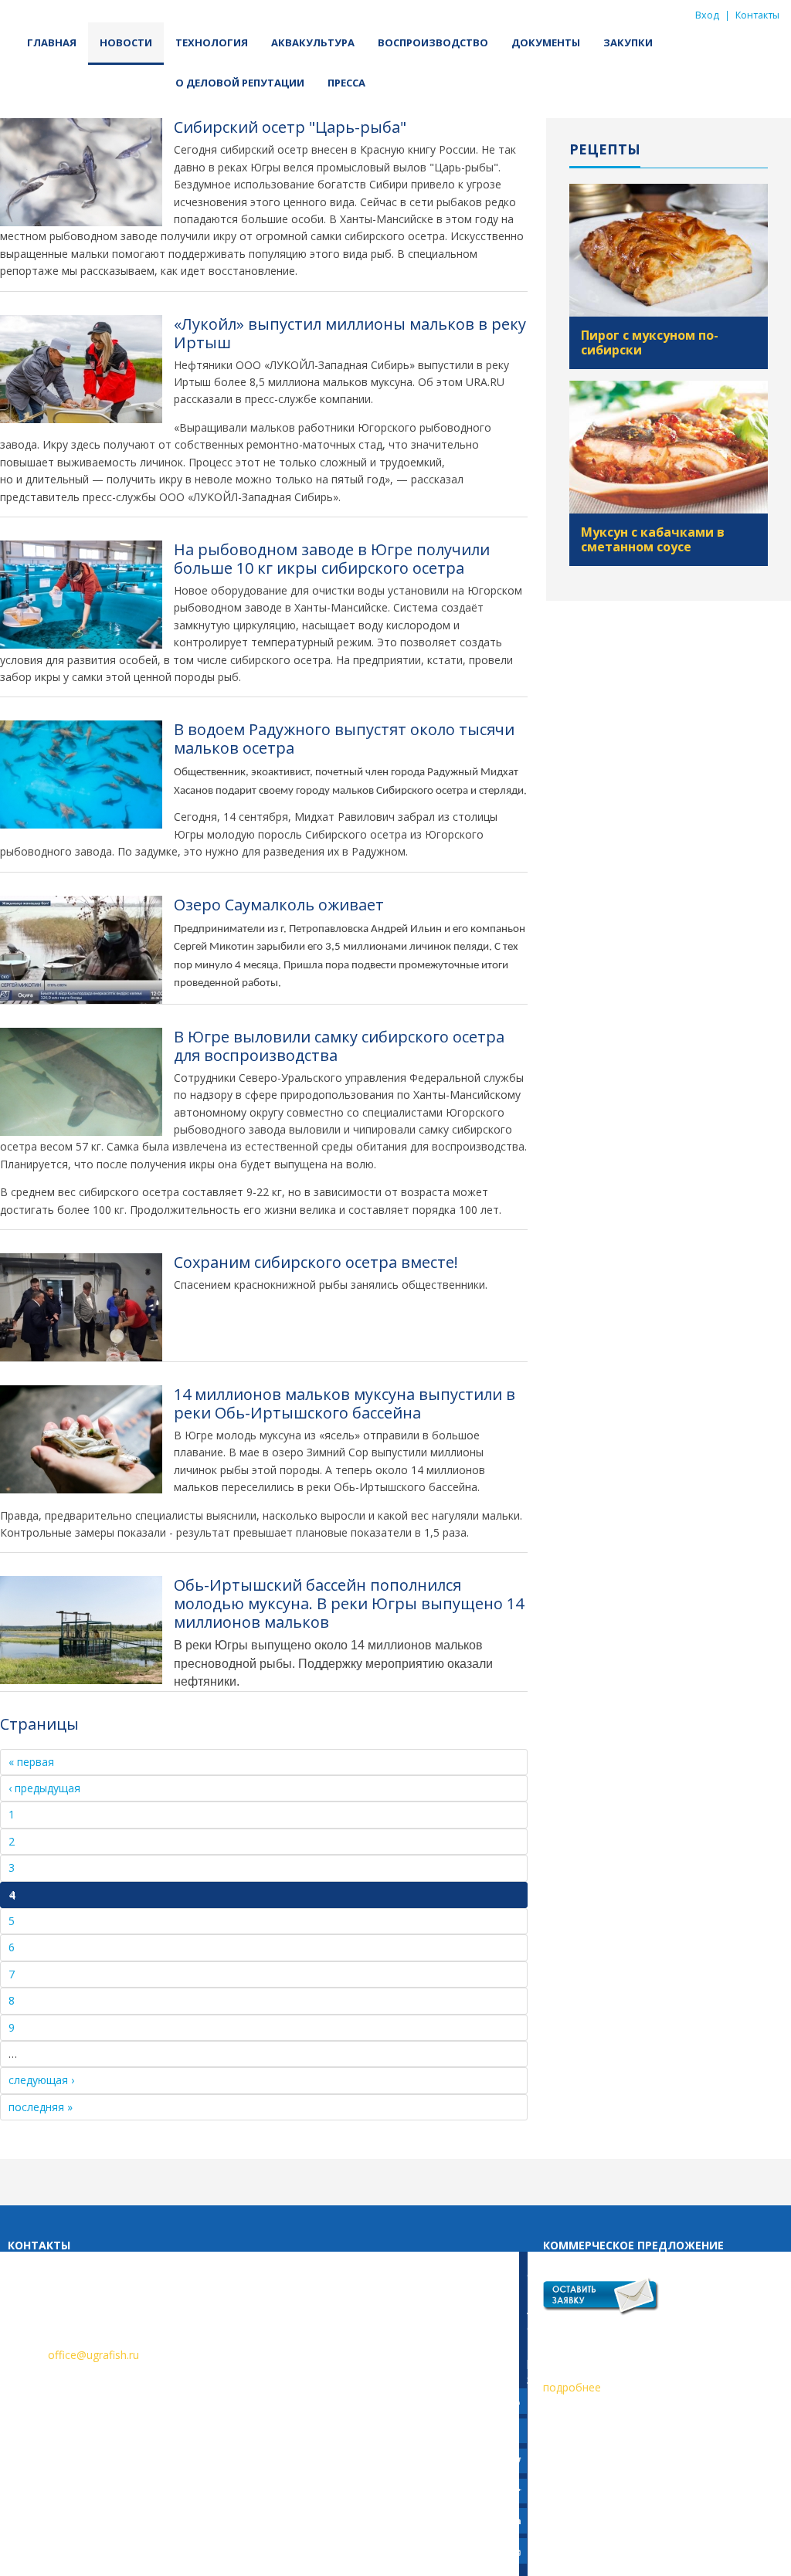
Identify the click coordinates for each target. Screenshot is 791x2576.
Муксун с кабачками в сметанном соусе (653, 539)
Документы (546, 42)
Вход (707, 15)
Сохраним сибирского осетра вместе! (316, 1262)
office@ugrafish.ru (93, 2355)
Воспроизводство (433, 42)
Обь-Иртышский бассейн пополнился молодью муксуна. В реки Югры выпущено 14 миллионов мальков (349, 1603)
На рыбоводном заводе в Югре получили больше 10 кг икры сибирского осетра (332, 559)
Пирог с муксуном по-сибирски (650, 342)
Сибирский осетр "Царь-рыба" (290, 127)
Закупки (628, 42)
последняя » (41, 2107)
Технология (212, 42)
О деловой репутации (240, 83)
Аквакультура (313, 42)
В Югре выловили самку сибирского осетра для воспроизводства (339, 1046)
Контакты (757, 15)
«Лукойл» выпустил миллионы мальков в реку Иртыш (350, 333)
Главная (52, 42)
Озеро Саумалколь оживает (279, 905)
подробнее (572, 2387)
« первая (31, 1762)
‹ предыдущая (44, 1788)
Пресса (346, 83)
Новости (126, 42)
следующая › (41, 2080)
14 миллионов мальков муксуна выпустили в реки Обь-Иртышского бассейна (345, 1403)
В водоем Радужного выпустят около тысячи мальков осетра (344, 739)
